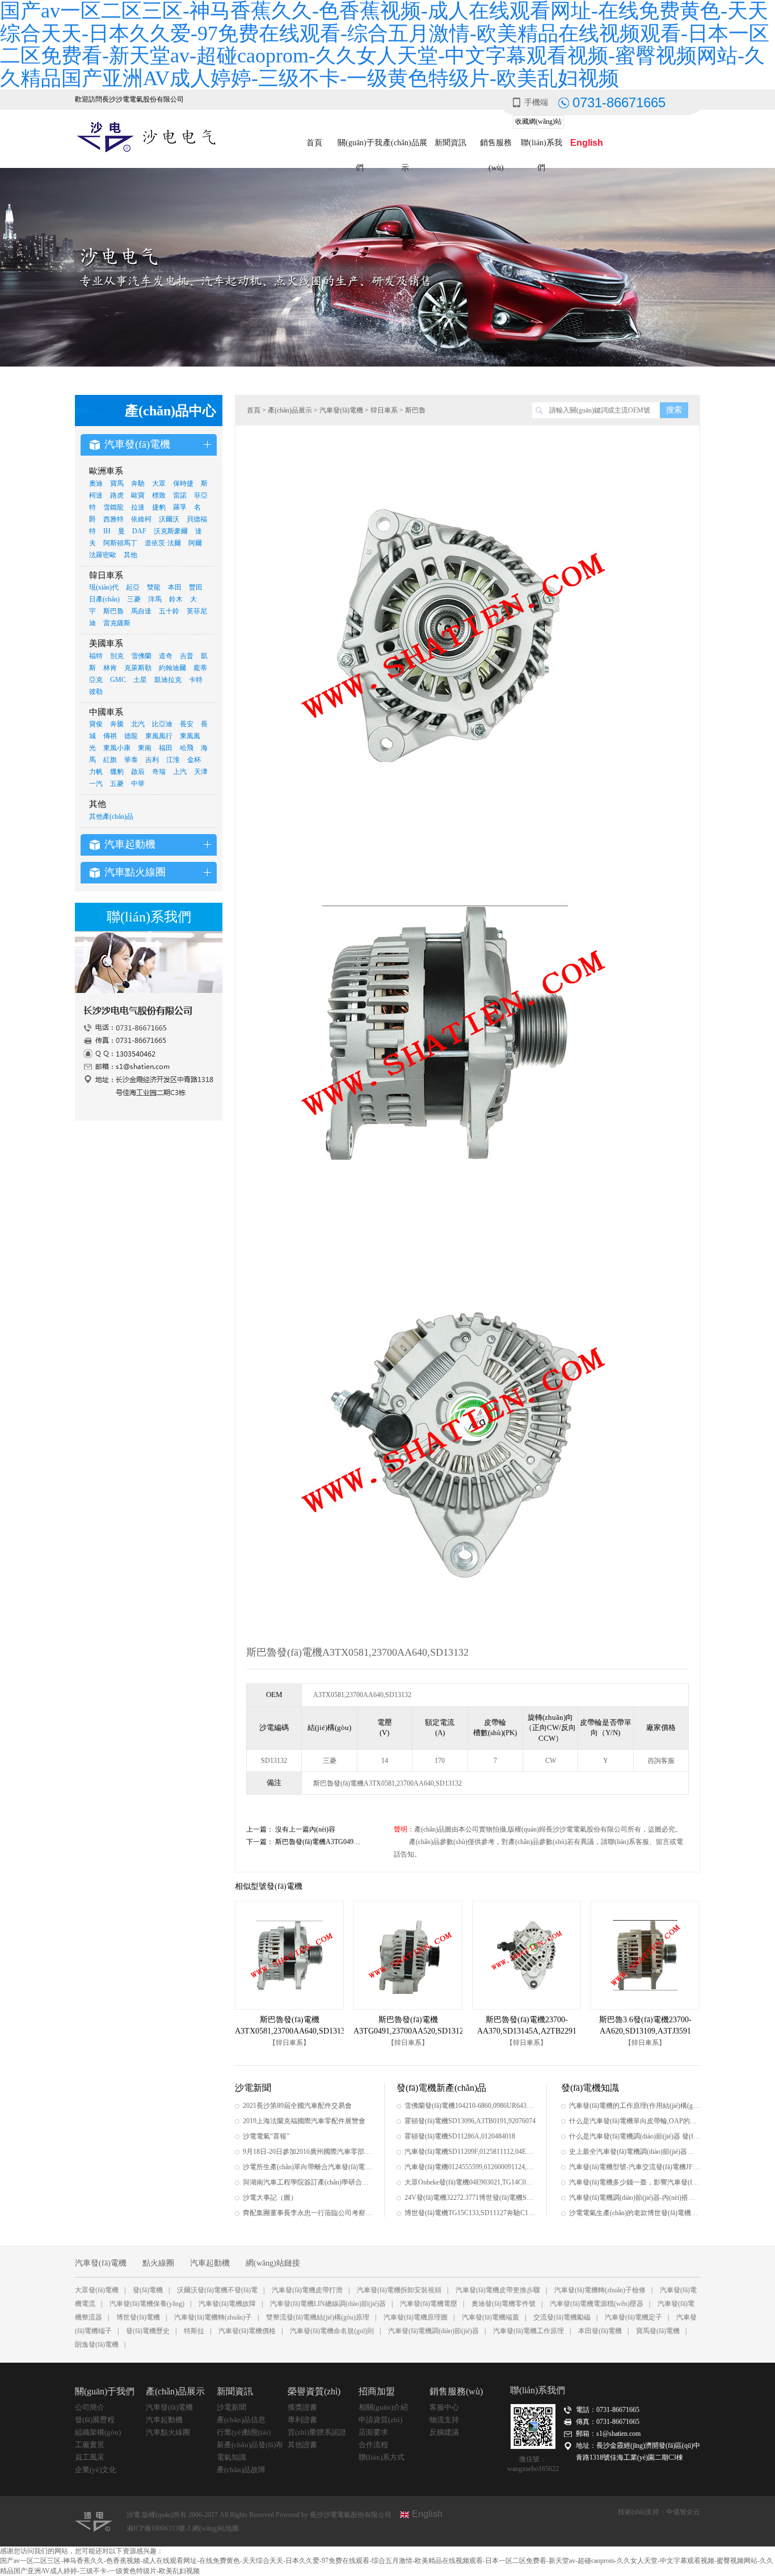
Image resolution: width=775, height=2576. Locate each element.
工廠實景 (90, 2445)
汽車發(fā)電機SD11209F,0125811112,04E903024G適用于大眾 (470, 2152)
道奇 (166, 656)
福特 (96, 656)
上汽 (180, 772)
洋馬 (155, 599)
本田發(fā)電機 (600, 2331)
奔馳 (138, 483)
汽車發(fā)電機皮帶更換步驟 (498, 2290)
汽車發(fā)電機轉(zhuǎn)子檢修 (600, 2290)
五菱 (117, 784)
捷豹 (159, 507)
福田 (166, 748)
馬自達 (141, 611)
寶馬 (117, 483)
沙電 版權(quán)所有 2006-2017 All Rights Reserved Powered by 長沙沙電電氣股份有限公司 (259, 2515)
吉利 (152, 760)
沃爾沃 (169, 519)
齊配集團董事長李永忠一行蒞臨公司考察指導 (308, 2213)
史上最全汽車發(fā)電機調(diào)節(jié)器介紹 (635, 2152)
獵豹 (117, 772)
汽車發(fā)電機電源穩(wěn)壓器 (597, 2304)
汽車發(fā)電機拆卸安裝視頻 (399, 2290)
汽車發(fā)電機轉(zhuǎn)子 (213, 2317)
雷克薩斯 (117, 623)
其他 (130, 555)
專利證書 (302, 2420)
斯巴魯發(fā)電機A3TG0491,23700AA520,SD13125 (349, 1842)
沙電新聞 (231, 2407)
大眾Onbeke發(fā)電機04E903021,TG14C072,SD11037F (470, 2182)
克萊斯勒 (138, 668)
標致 (159, 495)
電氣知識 (231, 2457)
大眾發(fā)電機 (97, 2290)
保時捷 (183, 483)
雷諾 (180, 495)
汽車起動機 (210, 2263)
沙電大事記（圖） (270, 2198)
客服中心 (444, 2407)
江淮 (173, 760)
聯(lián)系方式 (382, 2457)
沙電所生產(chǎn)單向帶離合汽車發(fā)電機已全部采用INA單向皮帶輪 (308, 2167)
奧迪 (96, 483)
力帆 (96, 772)
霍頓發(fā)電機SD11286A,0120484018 (460, 2136)
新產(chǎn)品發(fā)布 (250, 2445)
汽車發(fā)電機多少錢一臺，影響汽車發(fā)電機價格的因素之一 (635, 2182)
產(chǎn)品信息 (241, 2420)
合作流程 (373, 2445)
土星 (140, 680)
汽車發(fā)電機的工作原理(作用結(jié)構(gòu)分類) (635, 2106)
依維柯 (141, 519)
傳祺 (110, 736)
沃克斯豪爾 (171, 531)
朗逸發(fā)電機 (97, 2345)
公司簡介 (90, 2407)
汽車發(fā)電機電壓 (429, 2304)
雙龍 (154, 587)
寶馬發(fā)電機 (658, 2331)
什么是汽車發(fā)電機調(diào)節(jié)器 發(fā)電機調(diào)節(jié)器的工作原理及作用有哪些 (635, 2136)
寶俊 (96, 724)
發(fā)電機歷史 (148, 2331)
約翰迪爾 (172, 668)
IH (107, 531)
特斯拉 (194, 2331)
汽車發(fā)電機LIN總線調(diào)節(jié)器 (328, 2304)
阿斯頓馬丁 (120, 543)
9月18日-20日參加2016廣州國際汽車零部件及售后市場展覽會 (308, 2152)
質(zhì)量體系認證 (317, 2432)
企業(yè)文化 (96, 2470)
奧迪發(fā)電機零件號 (504, 2304)
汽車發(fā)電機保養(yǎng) (147, 2304)
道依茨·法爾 (163, 543)
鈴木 (176, 599)
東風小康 (117, 748)
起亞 (133, 587)
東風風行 (159, 736)
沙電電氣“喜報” (266, 2136)
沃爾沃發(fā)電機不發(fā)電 (217, 2290)
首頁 (314, 143)
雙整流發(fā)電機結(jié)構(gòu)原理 (318, 2317)
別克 (117, 656)
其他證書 (302, 2445)
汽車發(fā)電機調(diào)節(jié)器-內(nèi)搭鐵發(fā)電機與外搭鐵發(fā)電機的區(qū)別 (635, 2198)
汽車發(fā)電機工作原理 (528, 2331)
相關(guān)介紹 (383, 2407)
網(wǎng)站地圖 (216, 2528)
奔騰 (117, 724)
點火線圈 (158, 2263)
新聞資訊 (450, 143)
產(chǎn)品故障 (241, 2470)
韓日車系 (384, 410)
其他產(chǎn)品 (111, 816)
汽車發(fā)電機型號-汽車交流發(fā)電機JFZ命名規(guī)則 (635, 2167)
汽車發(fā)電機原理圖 (416, 2317)
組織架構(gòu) (98, 2432)
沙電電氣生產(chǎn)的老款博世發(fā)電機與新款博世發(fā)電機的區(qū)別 (635, 2213)
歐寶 (138, 495)
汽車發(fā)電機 (341, 410)
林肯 (110, 668)
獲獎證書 (302, 2407)
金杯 (194, 760)
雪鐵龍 (113, 507)
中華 (138, 784)
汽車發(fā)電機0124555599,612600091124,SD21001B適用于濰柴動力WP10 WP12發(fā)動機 (470, 2167)
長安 (187, 724)
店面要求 (373, 2432)
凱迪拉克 (168, 680)
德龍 (131, 736)
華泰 (131, 760)
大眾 (159, 483)
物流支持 (444, 2420)
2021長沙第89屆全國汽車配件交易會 (297, 2106)
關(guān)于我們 (360, 147)
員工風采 (90, 2457)
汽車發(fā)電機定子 (633, 2317)
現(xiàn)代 (104, 587)
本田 (175, 587)
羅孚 (180, 507)
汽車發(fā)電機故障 (227, 2304)
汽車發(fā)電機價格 (247, 2331)
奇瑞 (159, 772)
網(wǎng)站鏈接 (273, 2263)
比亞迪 (162, 724)
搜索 (674, 410)
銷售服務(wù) (496, 147)
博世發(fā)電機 (138, 2317)
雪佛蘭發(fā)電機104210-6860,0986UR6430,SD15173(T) (470, 2106)
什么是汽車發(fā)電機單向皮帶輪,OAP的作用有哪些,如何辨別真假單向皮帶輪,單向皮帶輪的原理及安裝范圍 (635, 2121)
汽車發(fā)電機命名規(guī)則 (332, 2331)
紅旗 (110, 760)
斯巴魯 (113, 611)
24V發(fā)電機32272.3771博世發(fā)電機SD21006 (470, 2198)
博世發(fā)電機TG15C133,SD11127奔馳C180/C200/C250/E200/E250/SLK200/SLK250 (470, 2213)
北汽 (138, 724)
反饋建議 (444, 2432)
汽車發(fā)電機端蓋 (490, 2317)
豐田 (196, 587)
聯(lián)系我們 (542, 147)
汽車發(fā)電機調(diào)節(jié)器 (433, 2331)
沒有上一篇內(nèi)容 (305, 1829)
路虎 (117, 495)
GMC (118, 680)
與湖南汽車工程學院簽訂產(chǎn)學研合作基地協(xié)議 (308, 2182)
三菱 (134, 599)
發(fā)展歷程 (95, 2420)
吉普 (187, 656)
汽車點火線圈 (168, 2432)
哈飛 (187, 748)
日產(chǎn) (104, 599)
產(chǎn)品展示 (405, 147)
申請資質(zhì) (380, 2420)
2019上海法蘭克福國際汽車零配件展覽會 (304, 2121)
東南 (145, 748)
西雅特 (113, 519)
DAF (139, 531)
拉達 (138, 507)
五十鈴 (169, 611)
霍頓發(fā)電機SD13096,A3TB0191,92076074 (470, 2121)
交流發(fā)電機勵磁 (562, 2317)
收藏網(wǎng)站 (538, 121)
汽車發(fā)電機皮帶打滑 (307, 2290)
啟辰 (138, 772)
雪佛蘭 (141, 656)
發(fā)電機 (148, 2290)
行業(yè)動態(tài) (244, 2432)
